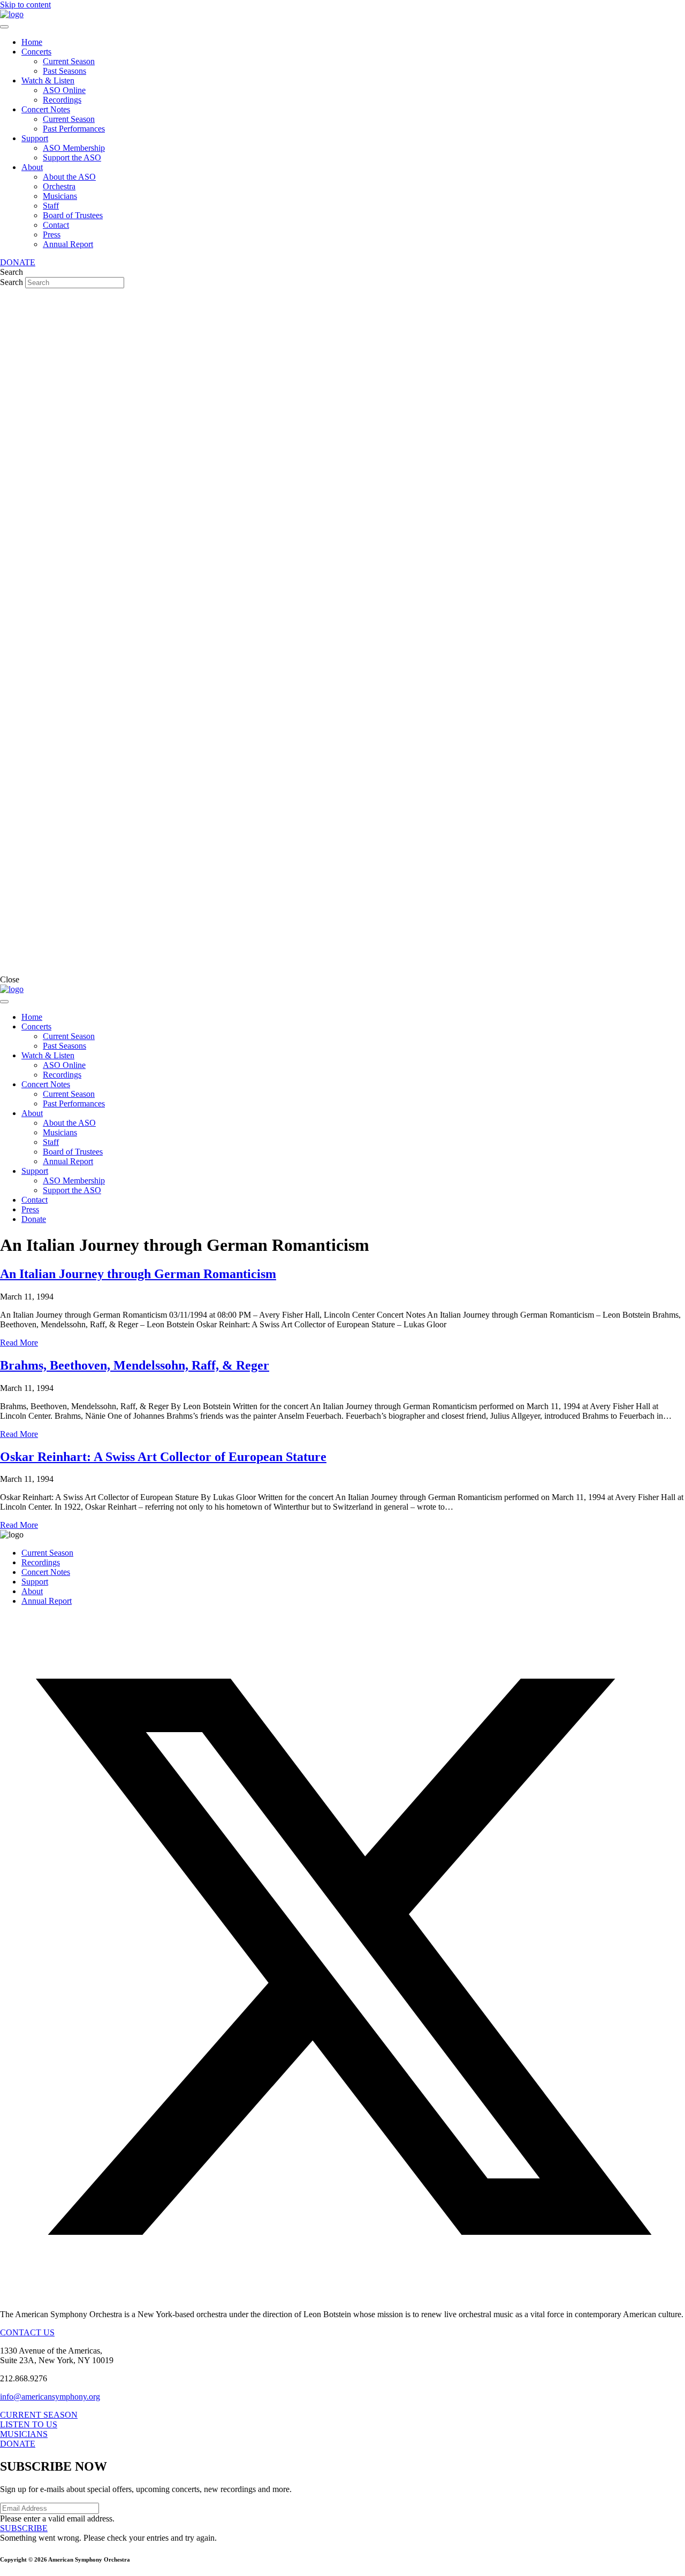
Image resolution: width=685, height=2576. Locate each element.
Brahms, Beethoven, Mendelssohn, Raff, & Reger (135, 1365)
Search (13, 282)
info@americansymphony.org (50, 2397)
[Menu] (4, 27)
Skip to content (25, 5)
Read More (19, 1343)
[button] (342, 2296)
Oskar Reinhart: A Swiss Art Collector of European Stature (163, 1457)
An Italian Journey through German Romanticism (138, 1274)
